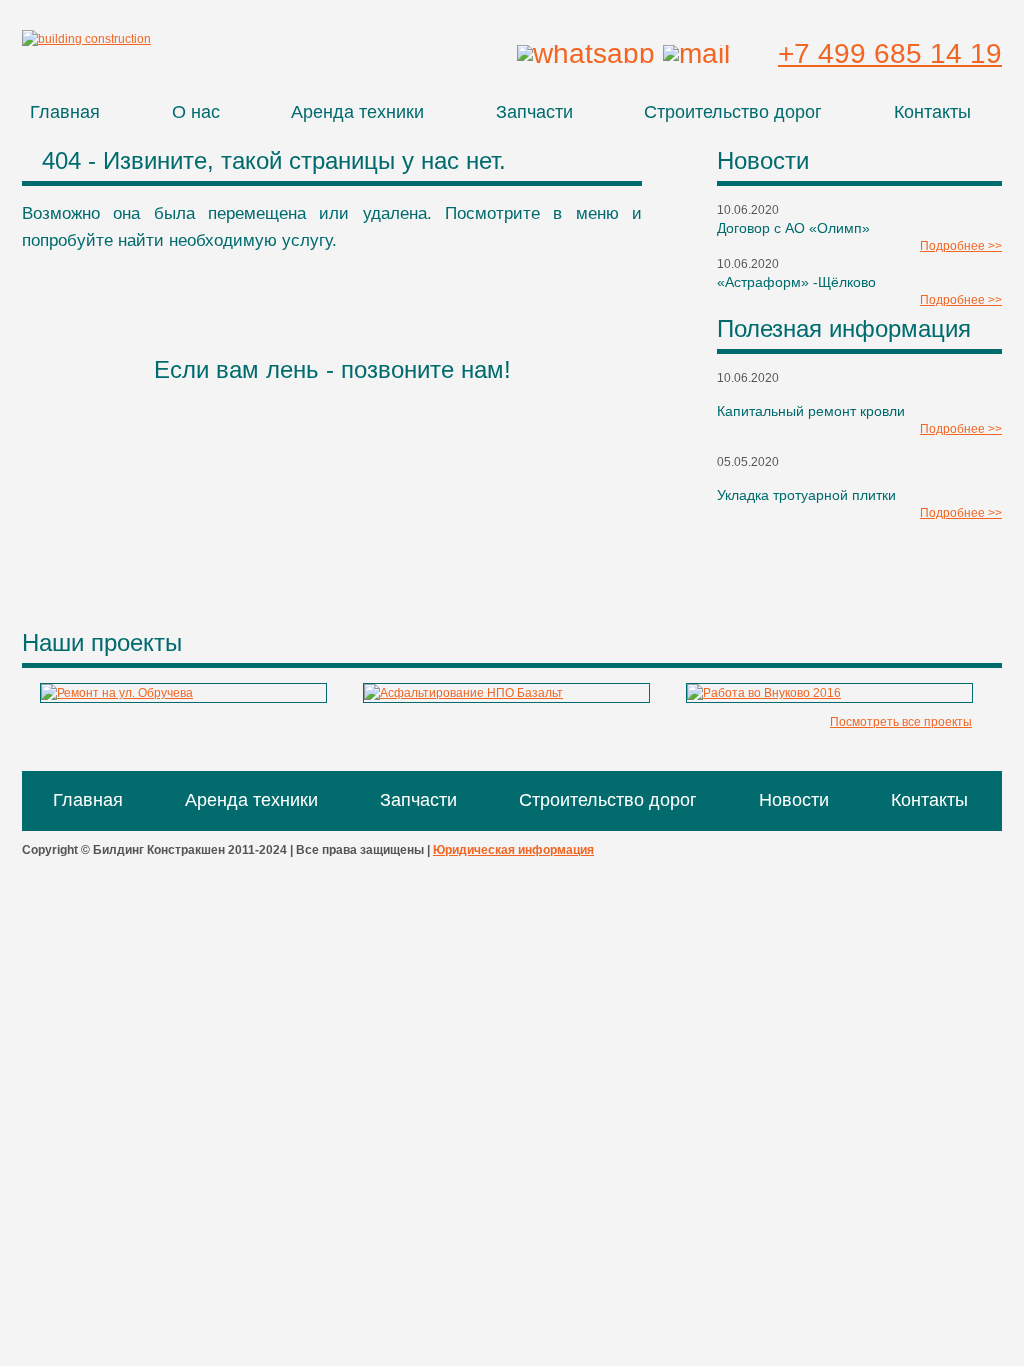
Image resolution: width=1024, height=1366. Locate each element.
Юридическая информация (513, 850)
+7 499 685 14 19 (890, 53)
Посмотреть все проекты (901, 722)
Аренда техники (357, 112)
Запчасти (534, 112)
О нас (196, 112)
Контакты (932, 112)
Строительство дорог (733, 112)
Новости (794, 800)
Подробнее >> (961, 246)
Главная (65, 112)
